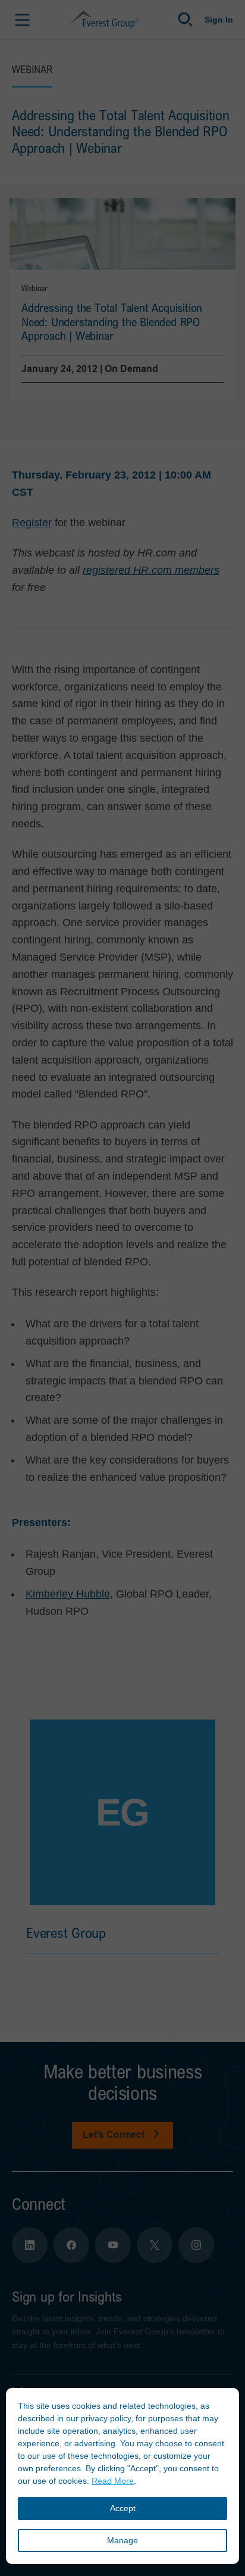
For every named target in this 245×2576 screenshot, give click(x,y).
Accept (123, 2508)
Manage (122, 2540)
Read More (113, 2481)
